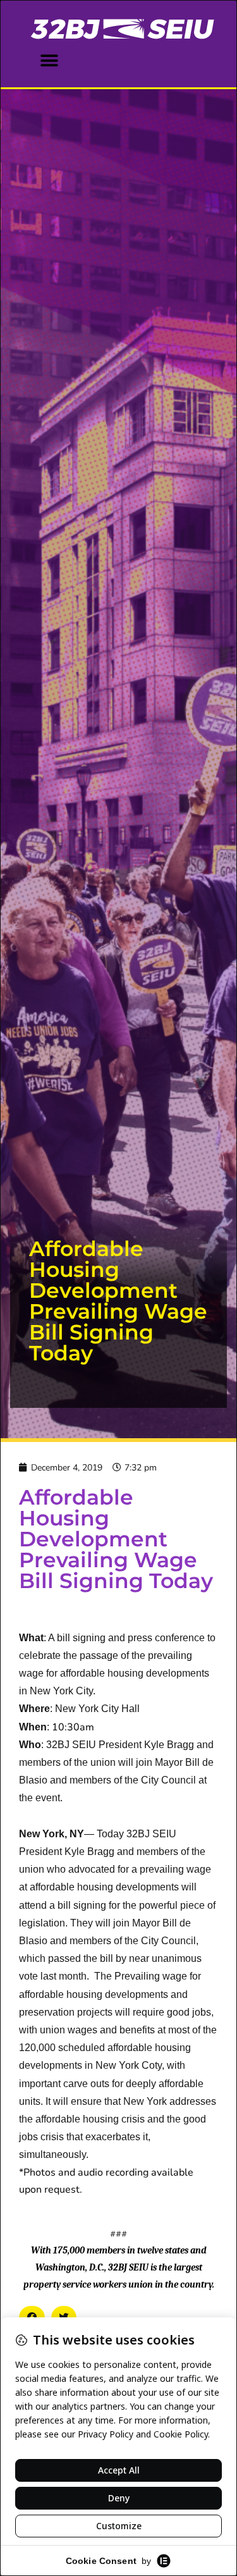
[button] (49, 60)
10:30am (73, 1727)
